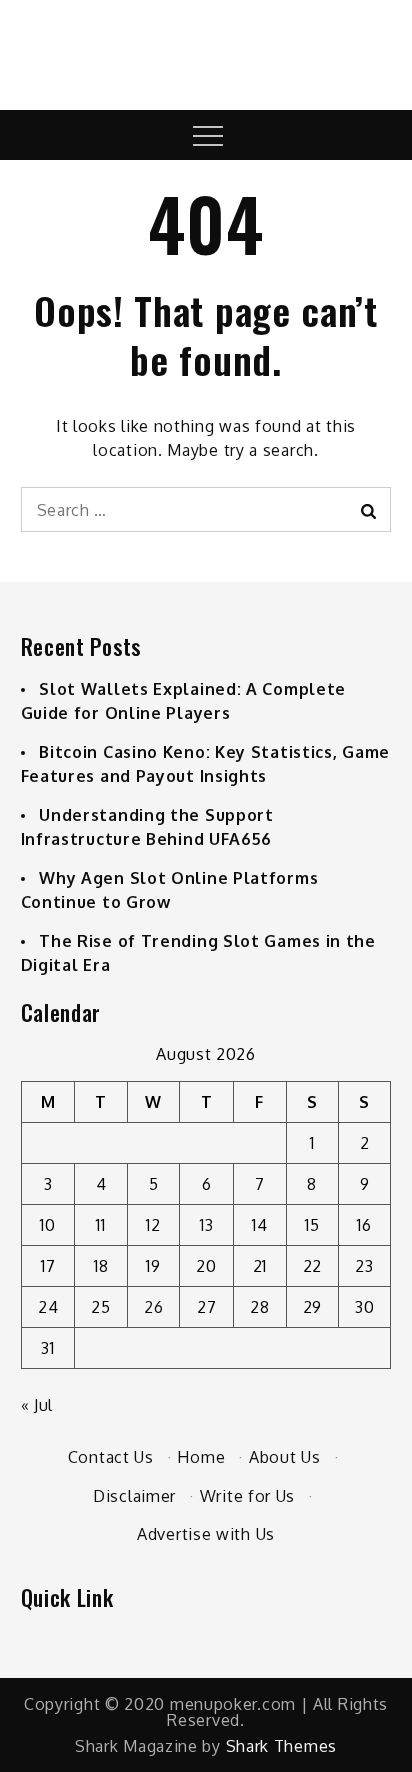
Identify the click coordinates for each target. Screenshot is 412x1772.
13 (206, 1225)
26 (153, 1307)
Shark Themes (281, 1746)
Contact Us (111, 1457)
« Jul (37, 1405)
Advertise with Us (206, 1534)
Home (201, 1457)
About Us (285, 1457)
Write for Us (247, 1496)
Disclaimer (134, 1496)
